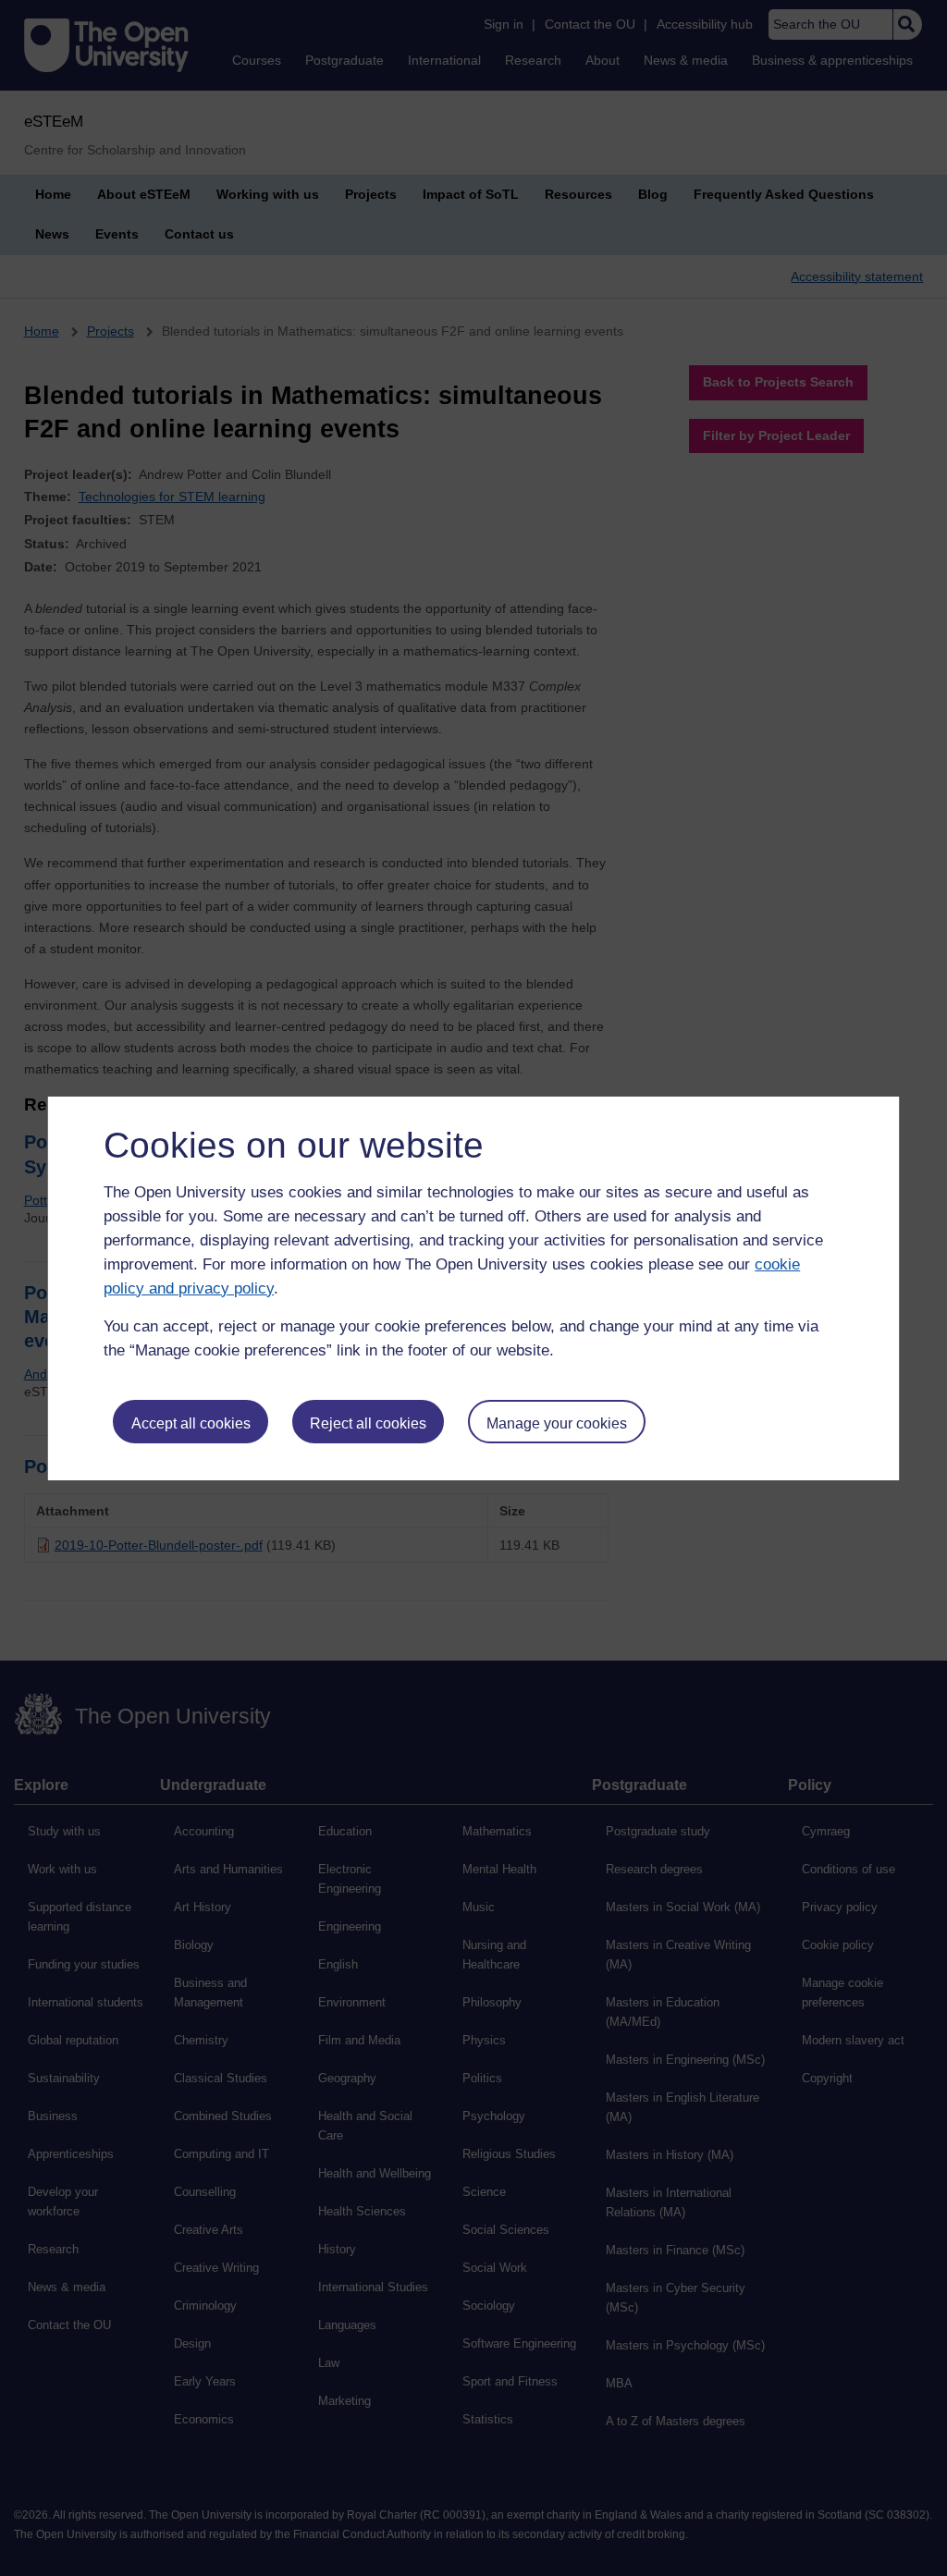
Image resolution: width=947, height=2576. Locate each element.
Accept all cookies (191, 1423)
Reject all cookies (368, 1423)
